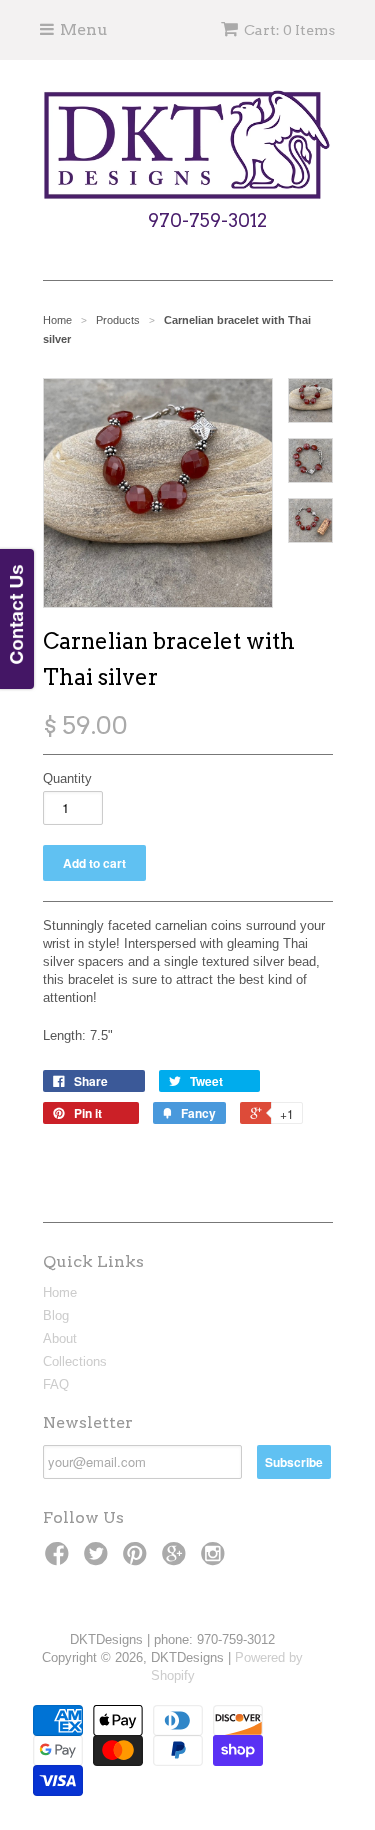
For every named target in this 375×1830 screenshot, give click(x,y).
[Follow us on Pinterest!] (138, 1560)
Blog (56, 1315)
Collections (75, 1361)
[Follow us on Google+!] (177, 1560)
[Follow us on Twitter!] (99, 1560)
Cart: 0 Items (289, 30)
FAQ (56, 1384)
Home (60, 1292)
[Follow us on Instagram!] (216, 1560)
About (60, 1338)
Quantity (67, 778)
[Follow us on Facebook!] (60, 1560)
